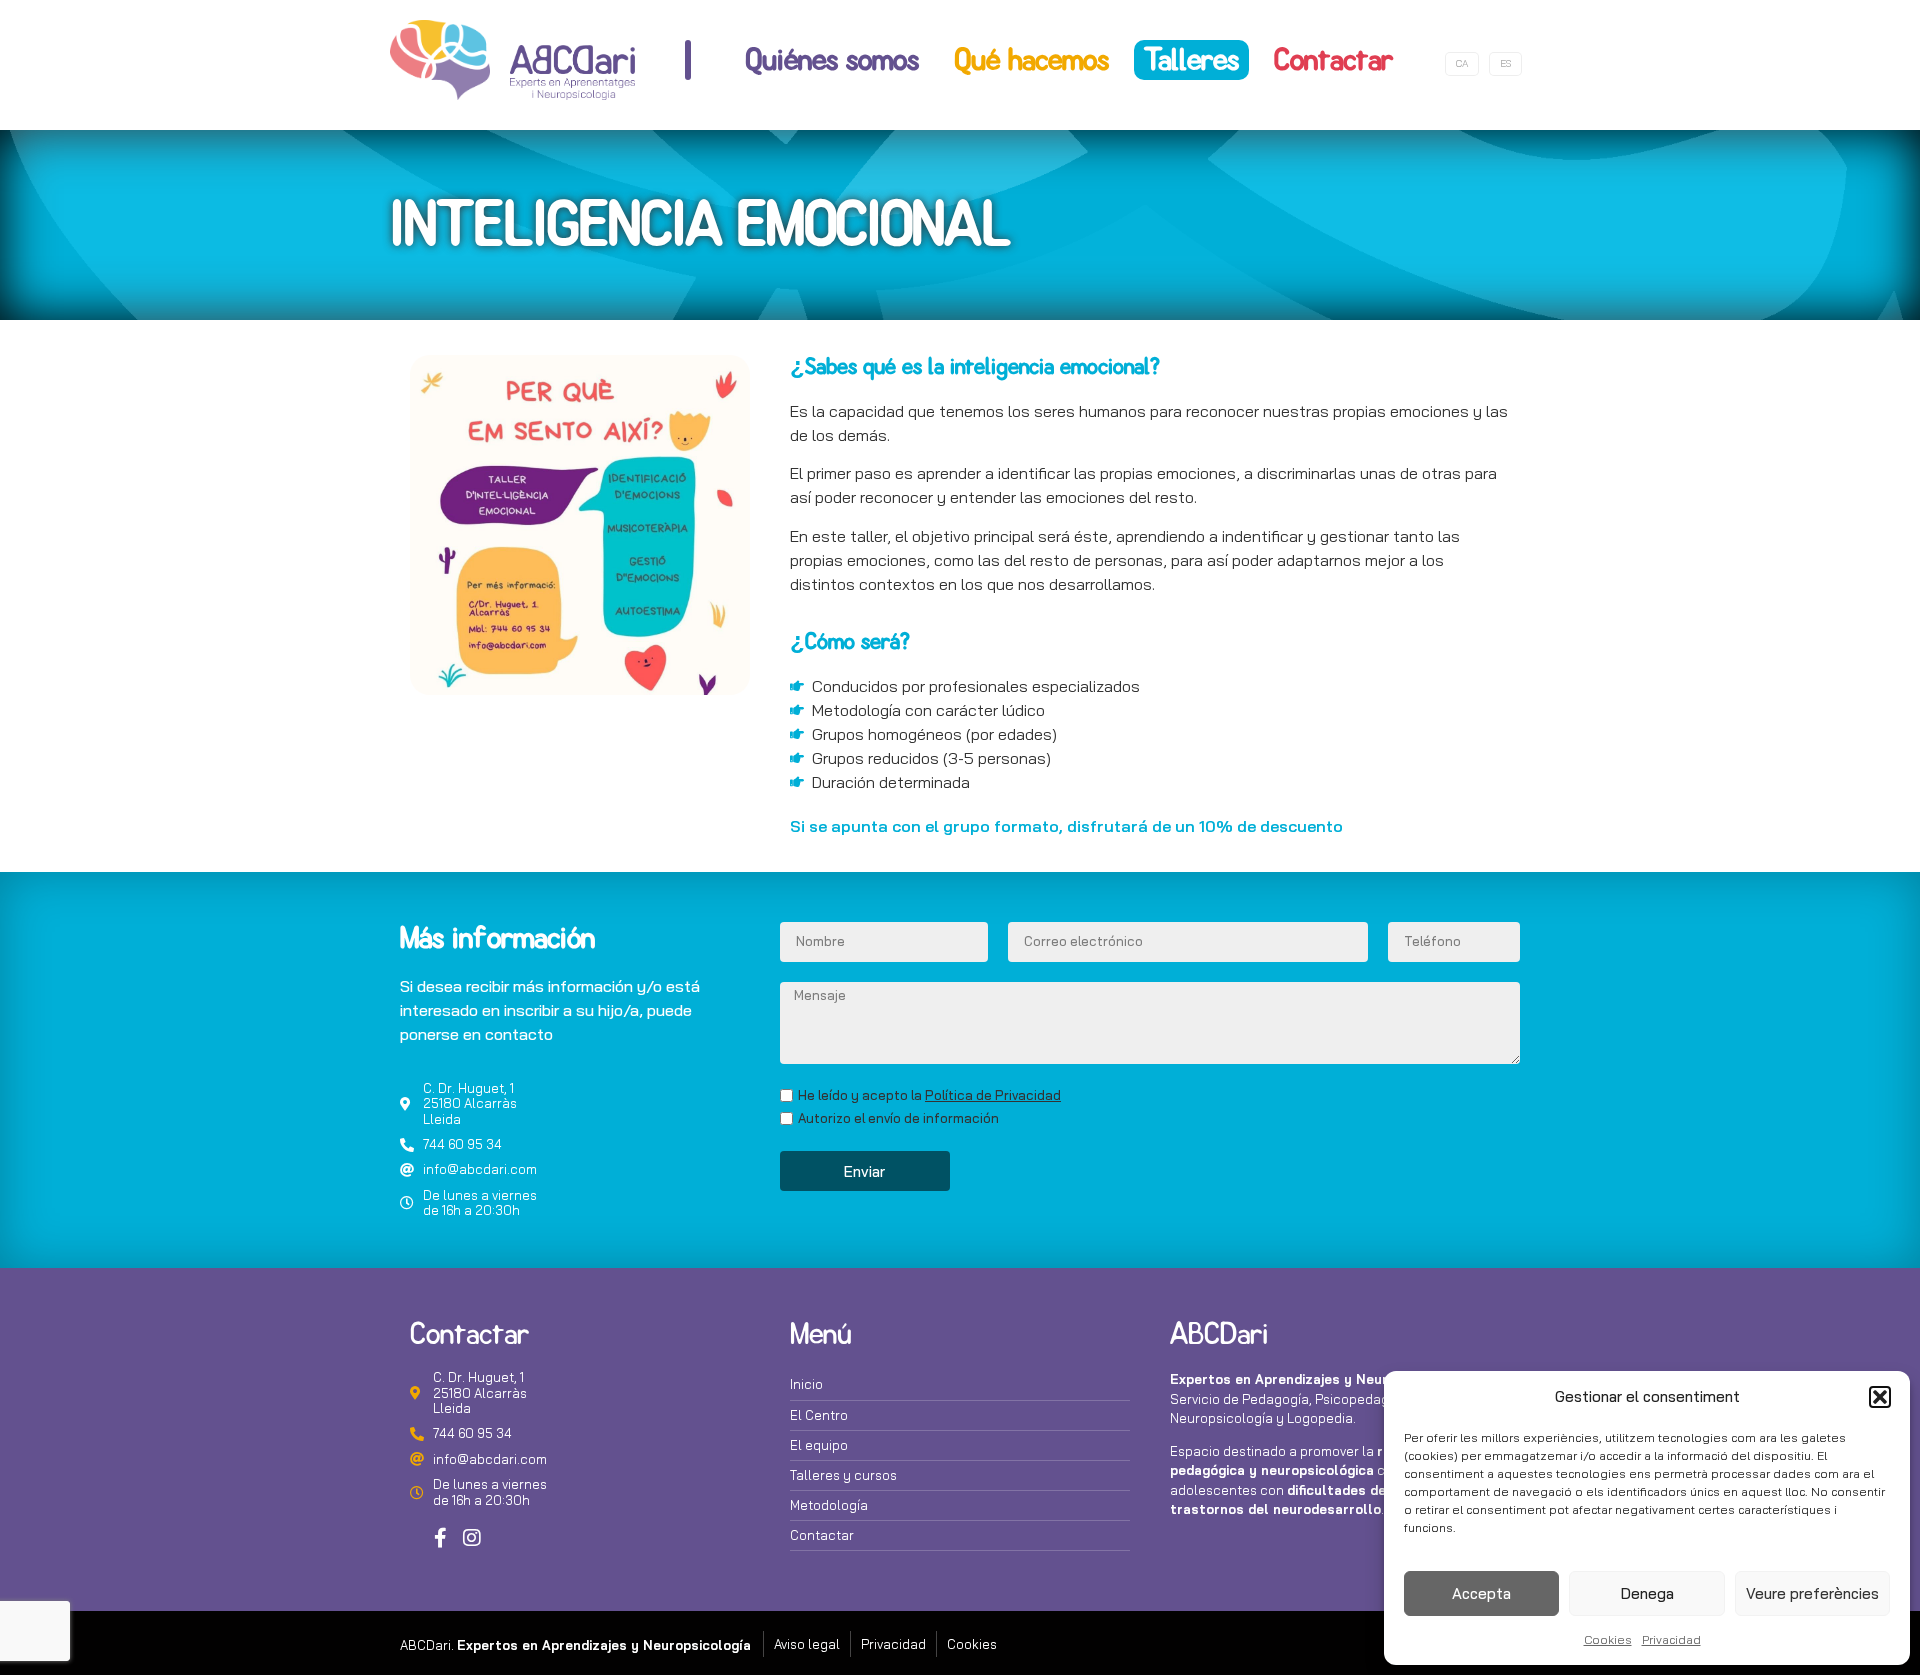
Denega (1647, 1593)
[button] (1880, 1397)
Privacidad (1671, 1639)
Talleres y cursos (843, 1475)
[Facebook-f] (440, 1538)
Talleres (1191, 60)
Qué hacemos (1031, 60)
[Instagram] (472, 1538)
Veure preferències (1812, 1593)
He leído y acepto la (929, 1095)
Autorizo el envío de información (898, 1118)
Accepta (1481, 1593)
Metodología (829, 1505)
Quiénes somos (832, 60)
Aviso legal (807, 1644)
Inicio (806, 1384)
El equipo (819, 1445)
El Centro (819, 1415)
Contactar (1333, 60)
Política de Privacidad (993, 1095)
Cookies (1608, 1639)
